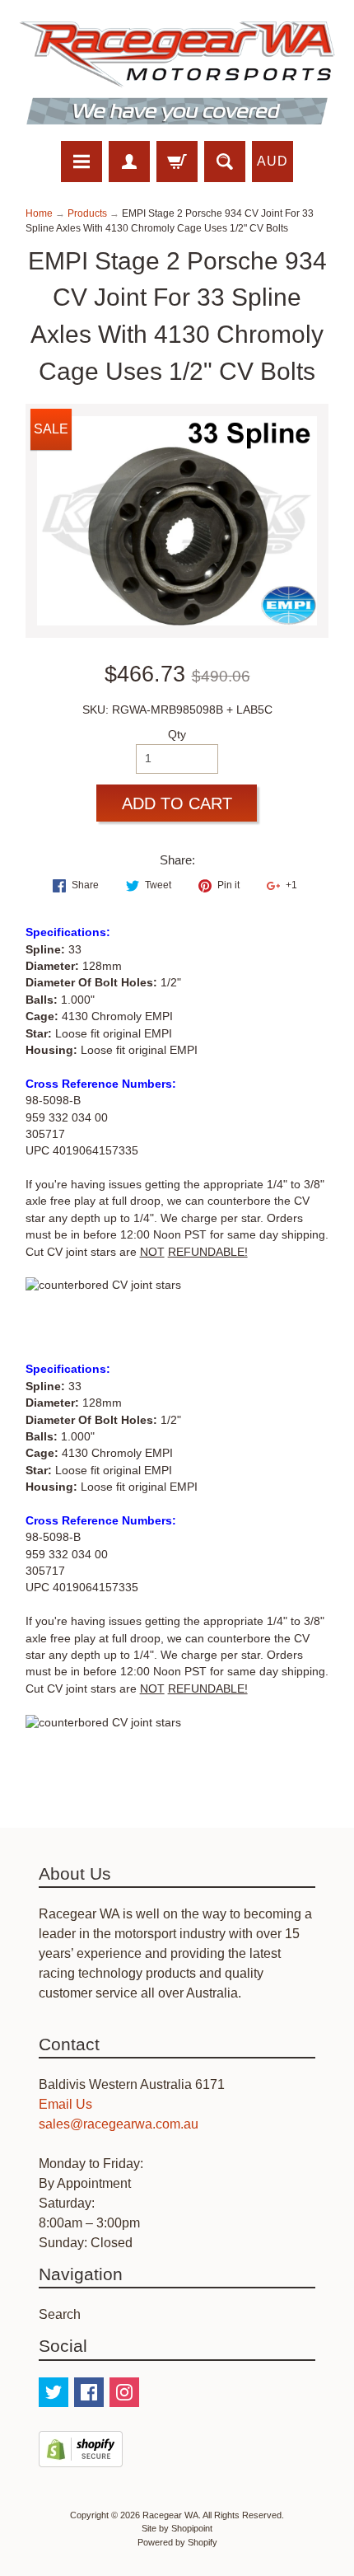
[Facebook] (89, 2392)
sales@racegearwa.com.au (119, 2124)
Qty (177, 735)
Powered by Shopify (177, 2542)
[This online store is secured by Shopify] (81, 2457)
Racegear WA (170, 2515)
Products (87, 213)
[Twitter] (54, 2392)
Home (39, 213)
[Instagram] (124, 2392)
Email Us (65, 2104)
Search (60, 2314)
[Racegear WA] (177, 73)
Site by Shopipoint (177, 2528)
